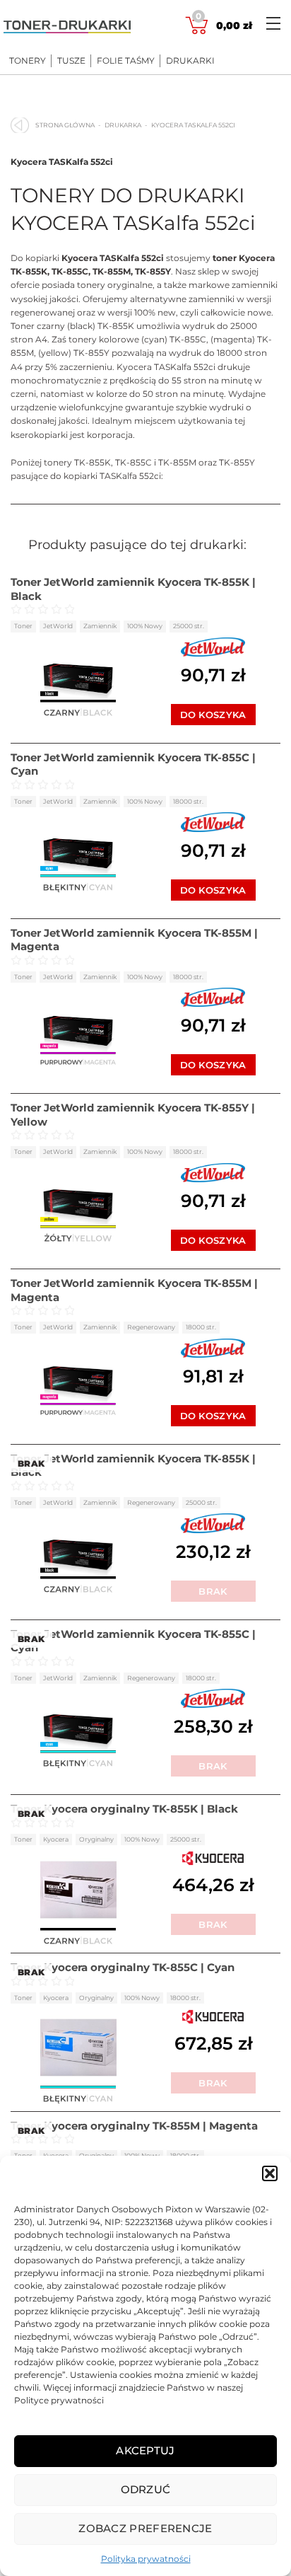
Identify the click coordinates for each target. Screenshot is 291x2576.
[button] (270, 2173)
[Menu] (273, 23)
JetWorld (58, 626)
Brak (213, 1591)
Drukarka (123, 125)
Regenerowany (151, 1327)
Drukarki (190, 61)
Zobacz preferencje (145, 2528)
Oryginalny (96, 1839)
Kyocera (56, 1839)
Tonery (28, 61)
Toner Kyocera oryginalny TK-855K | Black (124, 1809)
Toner (23, 626)
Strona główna (65, 125)
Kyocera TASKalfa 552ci (62, 162)
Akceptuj (145, 2450)
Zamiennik (100, 626)
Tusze (71, 61)
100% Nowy (145, 626)
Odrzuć (146, 2489)
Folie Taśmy (126, 61)
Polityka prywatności (146, 2559)
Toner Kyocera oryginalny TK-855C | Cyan (123, 1967)
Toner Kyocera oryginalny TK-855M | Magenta (134, 2126)
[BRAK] (78, 1554)
